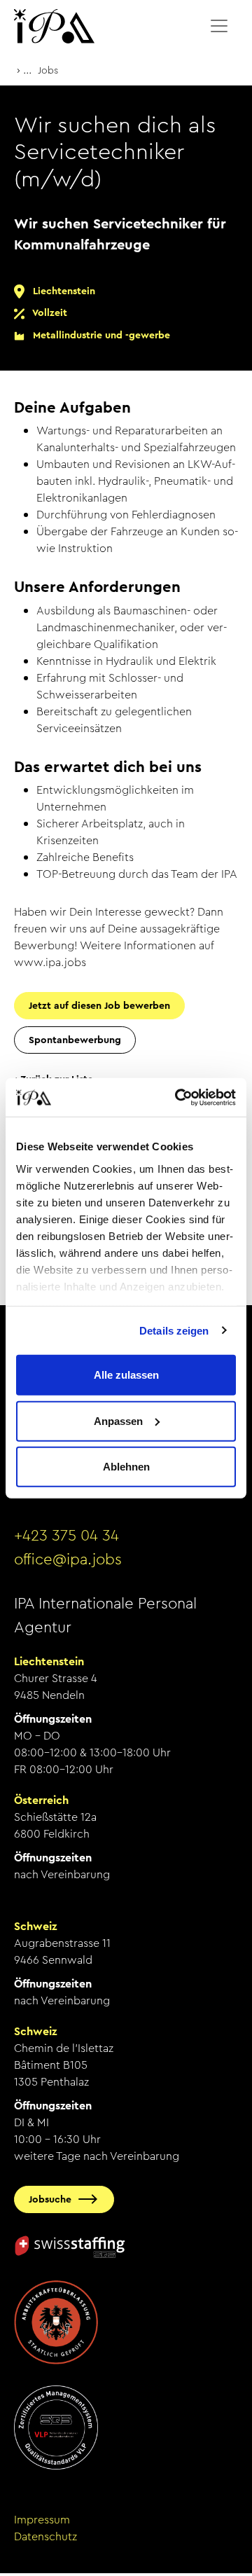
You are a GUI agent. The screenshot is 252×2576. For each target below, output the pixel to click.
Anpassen (118, 1420)
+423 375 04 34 (66, 1536)
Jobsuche (50, 2199)
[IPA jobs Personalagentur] (54, 26)
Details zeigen (174, 1330)
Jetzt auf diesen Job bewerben (99, 1005)
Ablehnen (126, 1467)
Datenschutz (45, 2536)
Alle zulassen (126, 1375)
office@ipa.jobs (68, 1559)
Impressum (42, 2520)
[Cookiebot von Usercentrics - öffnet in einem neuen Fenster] (178, 1097)
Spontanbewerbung (75, 1040)
